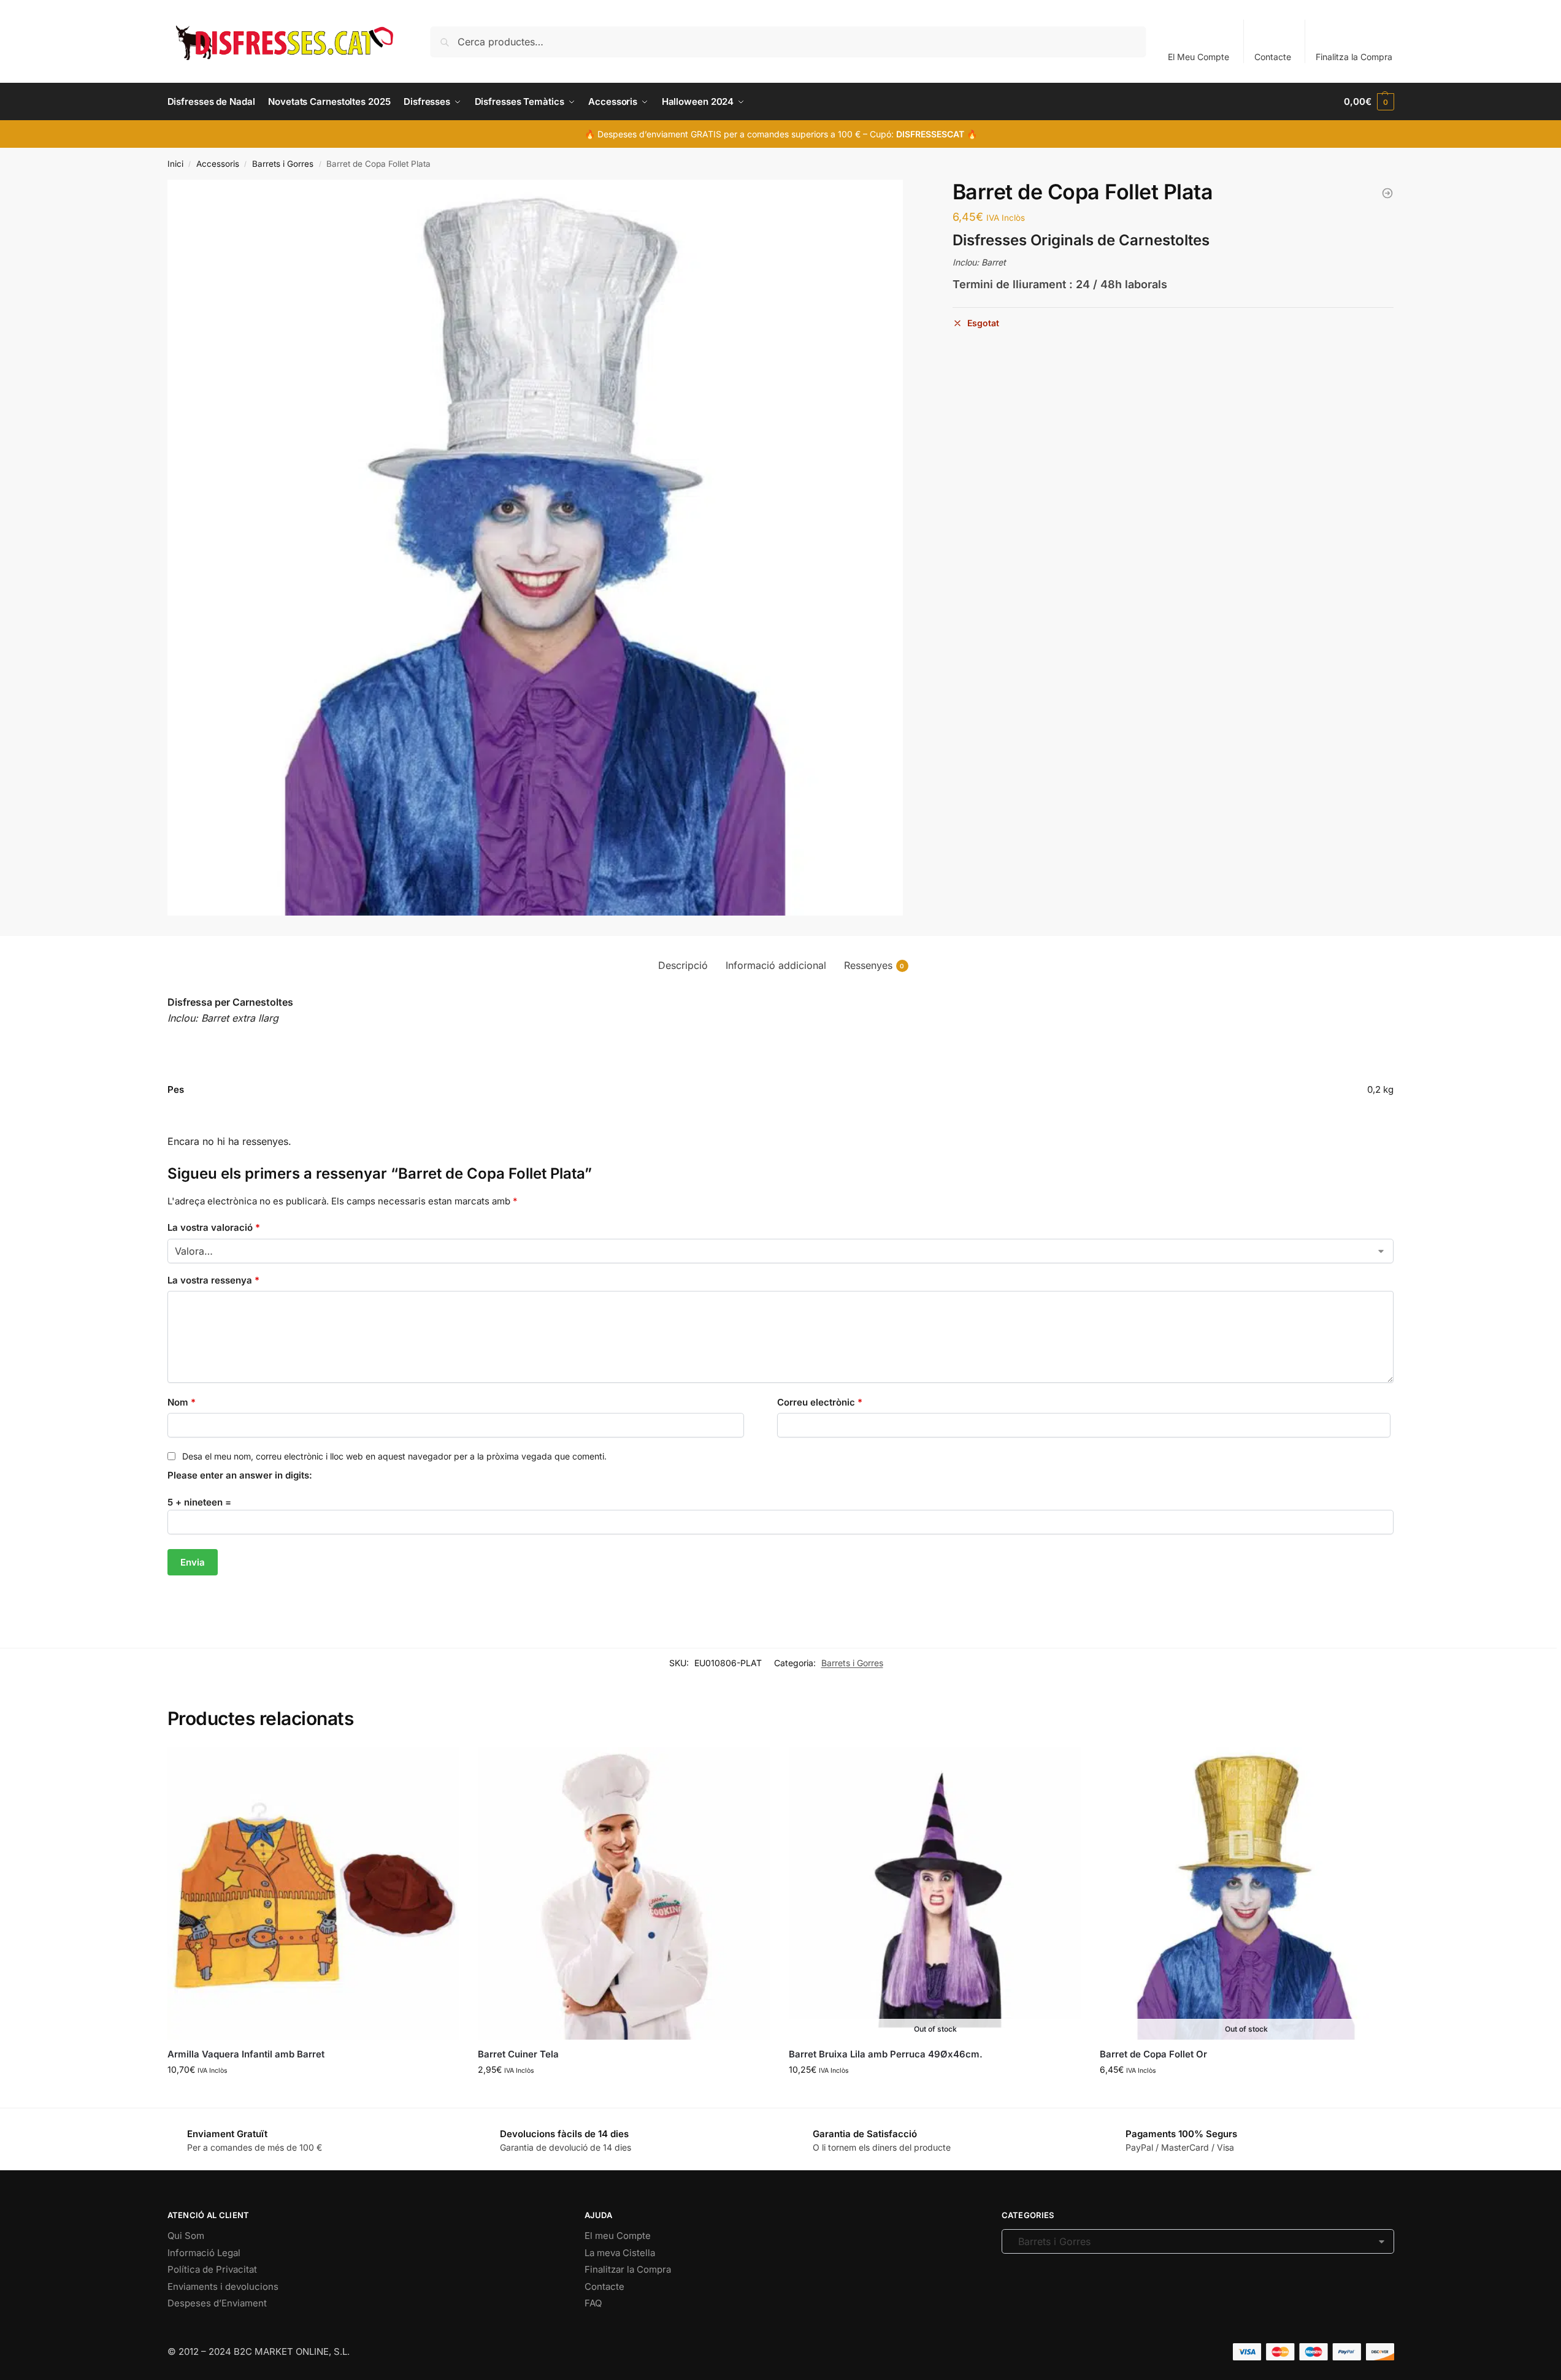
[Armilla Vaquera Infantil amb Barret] (314, 1893)
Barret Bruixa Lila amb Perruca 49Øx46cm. (886, 2054)
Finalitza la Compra (1354, 57)
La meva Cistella (620, 2253)
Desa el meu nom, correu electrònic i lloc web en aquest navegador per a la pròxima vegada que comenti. (394, 1456)
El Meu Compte (1199, 57)
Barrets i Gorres (283, 164)
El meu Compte (618, 2236)
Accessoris (218, 164)
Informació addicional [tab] (776, 965)
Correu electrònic (820, 1402)
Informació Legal (204, 2253)
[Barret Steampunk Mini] (1387, 193)
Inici (175, 164)
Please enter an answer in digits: (240, 1475)
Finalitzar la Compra (628, 2269)
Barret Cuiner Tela (518, 2054)
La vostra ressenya (213, 1280)
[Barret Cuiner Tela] (624, 1893)
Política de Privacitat (212, 2269)
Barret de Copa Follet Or (1153, 2054)
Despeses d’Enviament (217, 2303)
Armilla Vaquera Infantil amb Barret (246, 2054)
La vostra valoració (214, 1227)
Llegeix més (935, 2095)
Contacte (1273, 57)
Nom (182, 1402)
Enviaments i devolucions (223, 2286)
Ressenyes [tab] (874, 965)
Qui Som (186, 2236)
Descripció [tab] (683, 965)
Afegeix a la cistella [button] (313, 2095)
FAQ (593, 2303)
